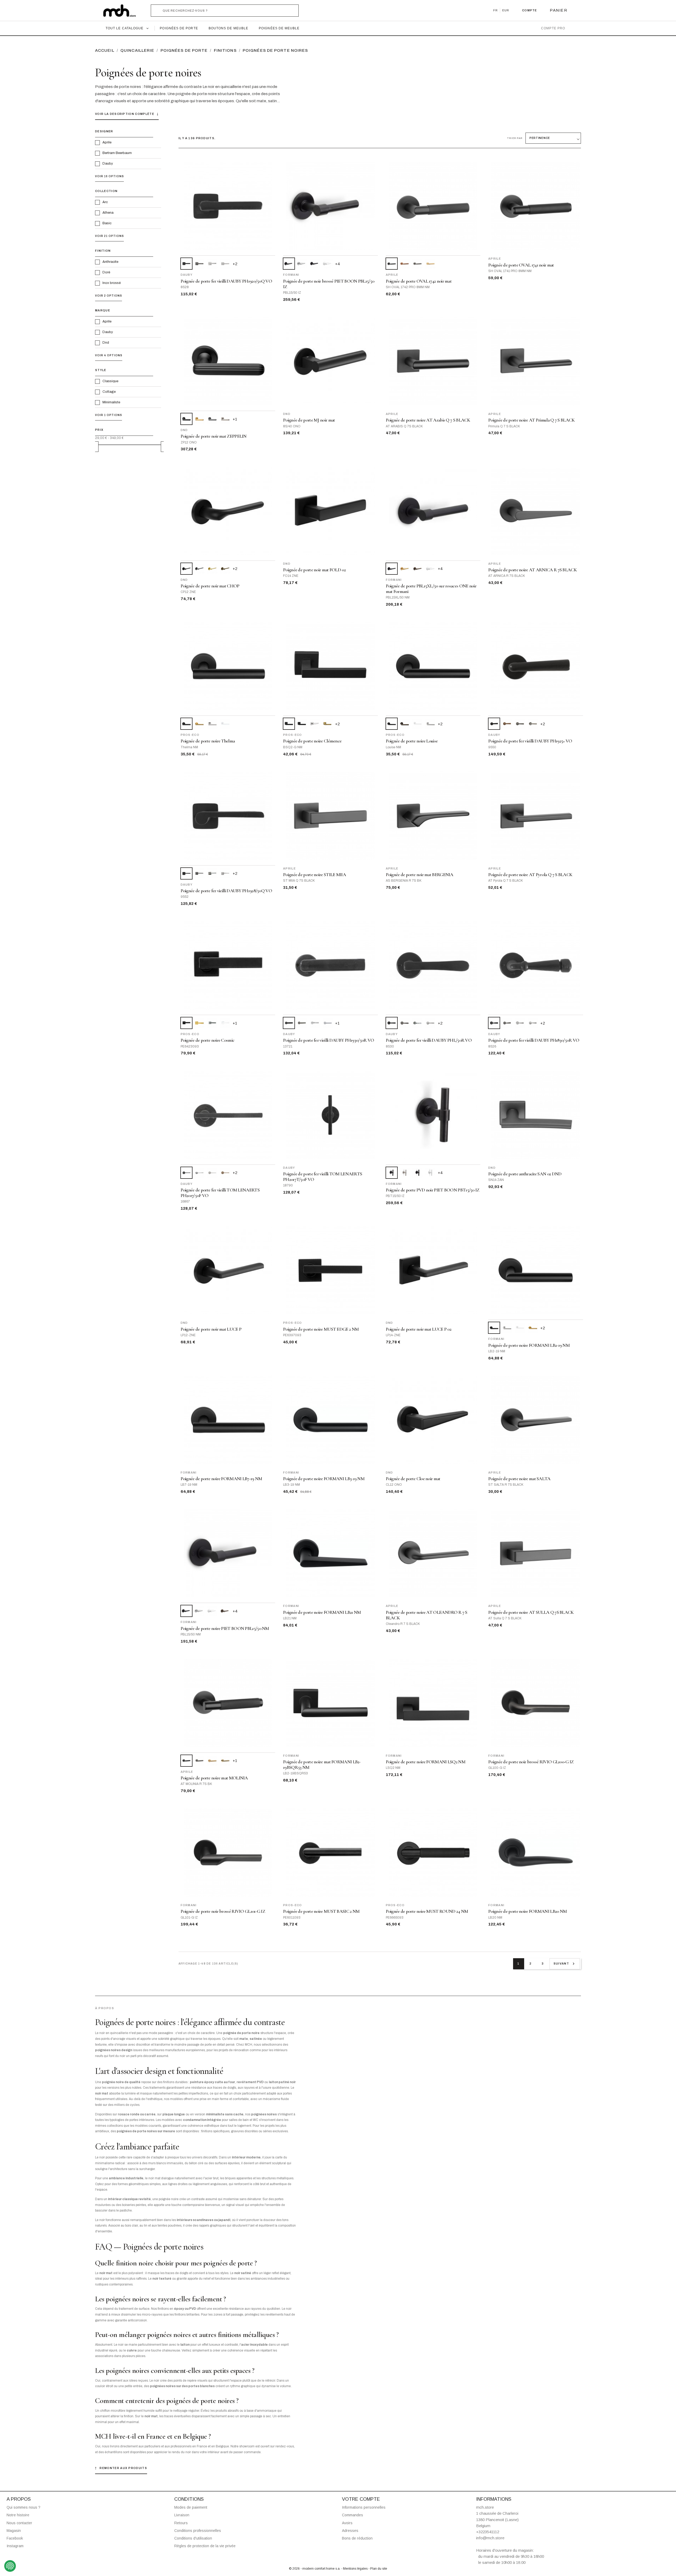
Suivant (565, 1964)
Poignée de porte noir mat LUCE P (211, 1329)
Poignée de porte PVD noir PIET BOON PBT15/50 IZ (433, 1190)
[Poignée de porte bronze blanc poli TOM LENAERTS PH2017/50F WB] (199, 1173)
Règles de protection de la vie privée (205, 2546)
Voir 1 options (109, 415)
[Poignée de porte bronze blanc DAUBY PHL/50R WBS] (430, 1023)
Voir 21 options (109, 236)
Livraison (182, 2515)
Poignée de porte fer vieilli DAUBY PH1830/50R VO (534, 1040)
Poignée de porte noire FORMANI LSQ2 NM (426, 1762)
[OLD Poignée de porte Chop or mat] (212, 569)
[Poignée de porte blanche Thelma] (225, 724)
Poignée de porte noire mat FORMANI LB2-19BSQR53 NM (322, 1765)
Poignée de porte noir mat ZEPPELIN (214, 436)
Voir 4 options (109, 355)
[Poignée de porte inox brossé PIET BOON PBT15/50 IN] (405, 1173)
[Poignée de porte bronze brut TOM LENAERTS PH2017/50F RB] (225, 1173)
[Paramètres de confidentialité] (10, 2566)
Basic (107, 223)
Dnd (106, 343)
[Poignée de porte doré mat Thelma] (199, 724)
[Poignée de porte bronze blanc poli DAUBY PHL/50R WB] (417, 1023)
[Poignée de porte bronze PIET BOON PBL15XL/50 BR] (417, 569)
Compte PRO (553, 28)
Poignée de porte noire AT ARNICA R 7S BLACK (532, 570)
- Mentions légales (355, 2569)
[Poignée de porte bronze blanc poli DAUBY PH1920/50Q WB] (212, 264)
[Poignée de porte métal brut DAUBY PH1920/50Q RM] (199, 264)
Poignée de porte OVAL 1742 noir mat (419, 281)
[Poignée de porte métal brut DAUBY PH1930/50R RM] (302, 1023)
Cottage (109, 392)
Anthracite (110, 262)
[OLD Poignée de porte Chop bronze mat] (225, 569)
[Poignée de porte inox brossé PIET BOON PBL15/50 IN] (302, 264)
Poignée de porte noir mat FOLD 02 (314, 570)
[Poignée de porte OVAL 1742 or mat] (430, 264)
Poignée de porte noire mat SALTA (519, 1479)
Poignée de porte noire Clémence (312, 741)
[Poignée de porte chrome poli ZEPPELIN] (225, 419)
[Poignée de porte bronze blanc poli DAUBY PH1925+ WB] (533, 724)
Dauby (108, 163)
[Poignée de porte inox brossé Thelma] (212, 724)
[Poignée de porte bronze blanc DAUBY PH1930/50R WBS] (328, 1023)
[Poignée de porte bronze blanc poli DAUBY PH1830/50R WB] (520, 1023)
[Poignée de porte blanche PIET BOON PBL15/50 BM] (328, 264)
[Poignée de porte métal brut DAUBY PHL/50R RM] (405, 1023)
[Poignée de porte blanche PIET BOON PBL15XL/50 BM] (430, 569)
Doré (106, 272)
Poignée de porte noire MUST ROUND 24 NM (427, 1911)
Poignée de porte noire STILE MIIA (314, 875)
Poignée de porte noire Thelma (208, 741)
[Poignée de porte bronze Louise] (405, 724)
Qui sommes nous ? (24, 2507)
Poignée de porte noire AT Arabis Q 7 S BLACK (428, 420)
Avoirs (347, 2523)
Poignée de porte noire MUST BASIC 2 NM (321, 1911)
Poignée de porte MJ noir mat (309, 420)
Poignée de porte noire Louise (412, 741)
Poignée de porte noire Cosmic (208, 1040)
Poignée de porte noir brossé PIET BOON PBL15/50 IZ (329, 284)
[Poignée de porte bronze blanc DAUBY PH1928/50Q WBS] (225, 873)
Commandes (353, 2515)
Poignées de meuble (279, 28)
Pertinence (540, 138)
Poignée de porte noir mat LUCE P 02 (419, 1329)
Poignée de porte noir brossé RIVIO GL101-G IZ (223, 1911)
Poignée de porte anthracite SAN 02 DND (525, 1174)
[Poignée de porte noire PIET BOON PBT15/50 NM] (417, 1173)
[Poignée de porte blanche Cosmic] (225, 1023)
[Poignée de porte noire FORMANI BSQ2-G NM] (302, 724)
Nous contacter (19, 2523)
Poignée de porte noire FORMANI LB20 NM (527, 1911)
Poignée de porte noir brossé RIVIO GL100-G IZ (531, 1762)
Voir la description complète (127, 114)
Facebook (15, 2538)
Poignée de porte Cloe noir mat (413, 1479)
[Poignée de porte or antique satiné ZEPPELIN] (199, 419)
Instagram (15, 2546)
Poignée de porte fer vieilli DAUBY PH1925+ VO (530, 741)
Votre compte (361, 2499)
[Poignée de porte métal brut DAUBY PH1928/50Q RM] (199, 873)
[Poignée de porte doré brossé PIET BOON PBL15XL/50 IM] (405, 569)
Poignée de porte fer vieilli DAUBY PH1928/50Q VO (226, 891)
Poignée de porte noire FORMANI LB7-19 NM (221, 1479)
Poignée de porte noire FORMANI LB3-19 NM (324, 1479)
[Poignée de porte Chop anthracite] (199, 569)
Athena (108, 213)
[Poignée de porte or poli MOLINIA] (225, 1761)
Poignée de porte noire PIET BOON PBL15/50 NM (225, 1628)
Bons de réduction (357, 2538)
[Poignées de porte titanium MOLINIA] (199, 1761)
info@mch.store (490, 2538)
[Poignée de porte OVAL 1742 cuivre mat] (405, 264)
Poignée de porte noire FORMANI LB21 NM (322, 1612)
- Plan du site (378, 2569)
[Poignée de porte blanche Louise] (417, 724)
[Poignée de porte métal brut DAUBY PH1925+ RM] (520, 724)
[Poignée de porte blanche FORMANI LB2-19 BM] (520, 1328)
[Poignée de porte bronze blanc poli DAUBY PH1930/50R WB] (315, 1023)
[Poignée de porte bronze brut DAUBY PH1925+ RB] (507, 724)
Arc (105, 202)
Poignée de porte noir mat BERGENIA (420, 875)
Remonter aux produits (121, 2468)
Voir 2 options (109, 296)
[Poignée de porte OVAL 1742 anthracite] (417, 264)
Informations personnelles (364, 2507)
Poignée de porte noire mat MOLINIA (214, 1778)
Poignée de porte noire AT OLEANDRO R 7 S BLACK (427, 1615)
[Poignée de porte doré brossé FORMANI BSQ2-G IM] (328, 724)
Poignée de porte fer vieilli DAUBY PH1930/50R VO (328, 1040)
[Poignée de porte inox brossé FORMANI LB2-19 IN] (507, 1328)
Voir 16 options (109, 176)
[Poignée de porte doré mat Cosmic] (199, 1023)
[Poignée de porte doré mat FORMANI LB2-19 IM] (533, 1328)
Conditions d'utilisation (193, 2538)
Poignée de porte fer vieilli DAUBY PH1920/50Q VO (226, 281)
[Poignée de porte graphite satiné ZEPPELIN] (212, 419)
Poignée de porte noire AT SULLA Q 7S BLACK (531, 1612)
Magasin (14, 2531)
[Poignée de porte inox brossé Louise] (430, 724)
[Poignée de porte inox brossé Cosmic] (212, 1023)
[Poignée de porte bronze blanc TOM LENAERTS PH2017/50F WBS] (212, 1173)
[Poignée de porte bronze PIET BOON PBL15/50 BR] (225, 1611)
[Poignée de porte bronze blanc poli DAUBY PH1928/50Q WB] (212, 873)
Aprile (107, 142)
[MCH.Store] (122, 11)
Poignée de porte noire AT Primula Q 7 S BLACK (532, 420)
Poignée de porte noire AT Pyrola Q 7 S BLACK (530, 875)
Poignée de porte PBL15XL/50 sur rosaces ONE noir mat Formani (431, 589)
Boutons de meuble (228, 28)
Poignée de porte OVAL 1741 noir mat (521, 265)
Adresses (350, 2531)
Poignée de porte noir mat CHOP (210, 586)
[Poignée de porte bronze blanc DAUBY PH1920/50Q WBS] (225, 264)
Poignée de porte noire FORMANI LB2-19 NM (529, 1345)
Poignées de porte (179, 28)
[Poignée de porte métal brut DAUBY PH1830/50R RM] (507, 1023)
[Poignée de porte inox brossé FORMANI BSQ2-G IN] (315, 724)
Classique (110, 381)
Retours (181, 2523)
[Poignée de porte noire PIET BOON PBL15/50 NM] (315, 264)
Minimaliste (111, 402)
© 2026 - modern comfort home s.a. (315, 2569)
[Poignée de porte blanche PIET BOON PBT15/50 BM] (430, 1173)
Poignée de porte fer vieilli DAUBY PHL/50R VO (429, 1040)
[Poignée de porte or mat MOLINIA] (212, 1761)
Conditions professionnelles (198, 2531)
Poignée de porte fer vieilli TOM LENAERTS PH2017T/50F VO (323, 1177)
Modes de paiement (191, 2507)
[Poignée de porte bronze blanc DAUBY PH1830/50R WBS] (533, 1023)
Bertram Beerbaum (117, 153)
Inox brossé (112, 283)
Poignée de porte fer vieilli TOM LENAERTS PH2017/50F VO (220, 1193)
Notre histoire (18, 2515)
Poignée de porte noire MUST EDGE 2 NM (321, 1329)
